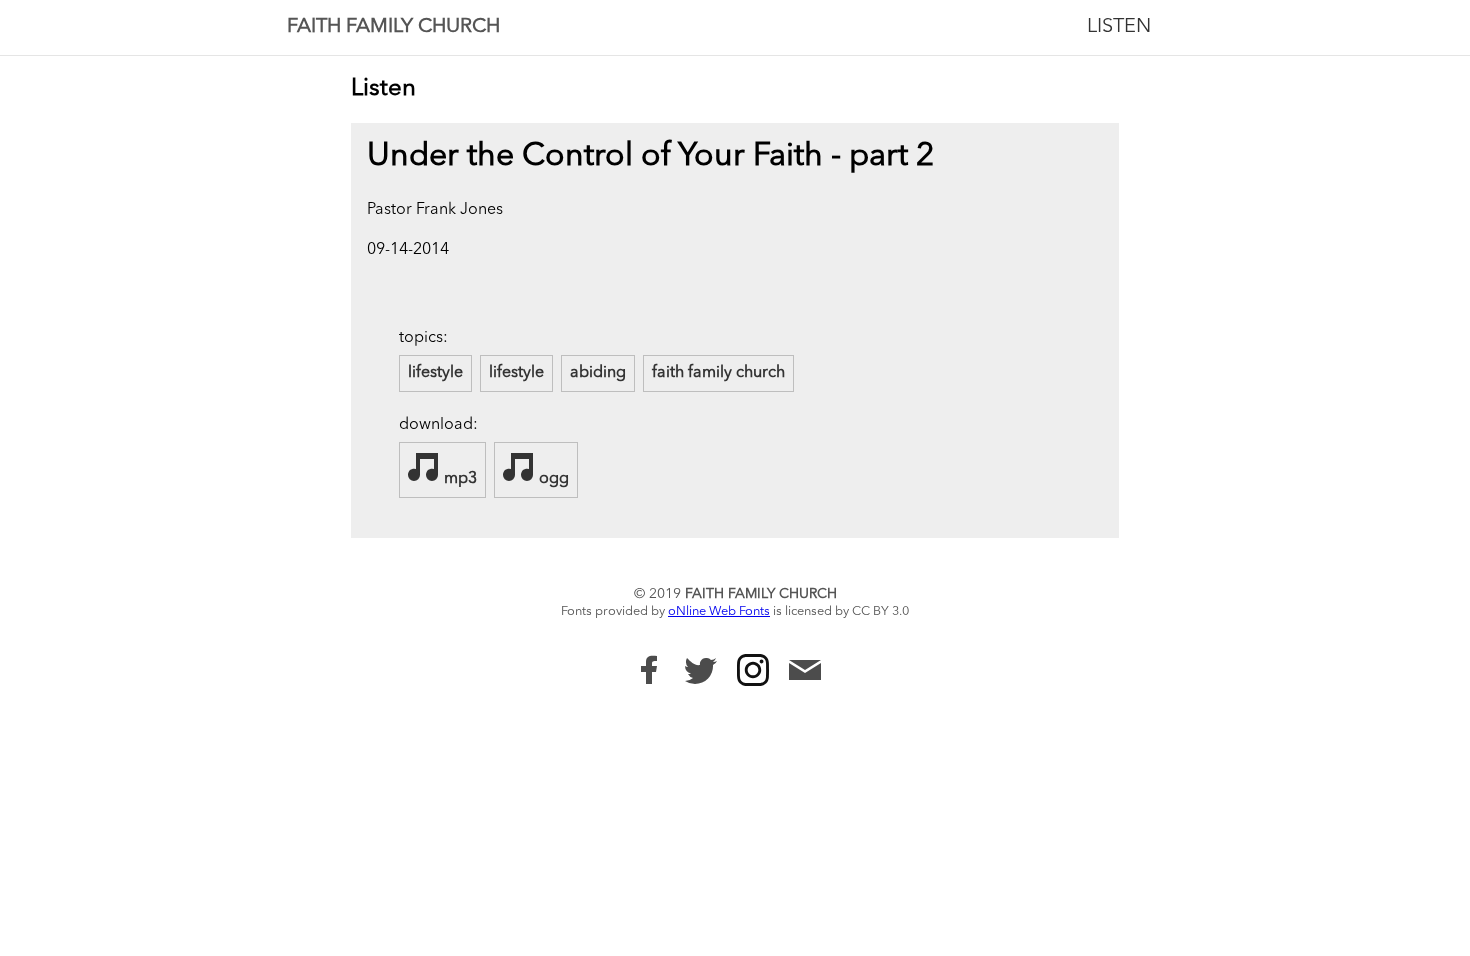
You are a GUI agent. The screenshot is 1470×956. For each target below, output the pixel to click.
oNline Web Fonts (719, 611)
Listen (1119, 27)
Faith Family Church (393, 27)
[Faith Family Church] (649, 670)
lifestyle (435, 373)
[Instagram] (753, 670)
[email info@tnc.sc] (805, 672)
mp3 (458, 479)
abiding (598, 373)
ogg (552, 479)
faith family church (718, 373)
